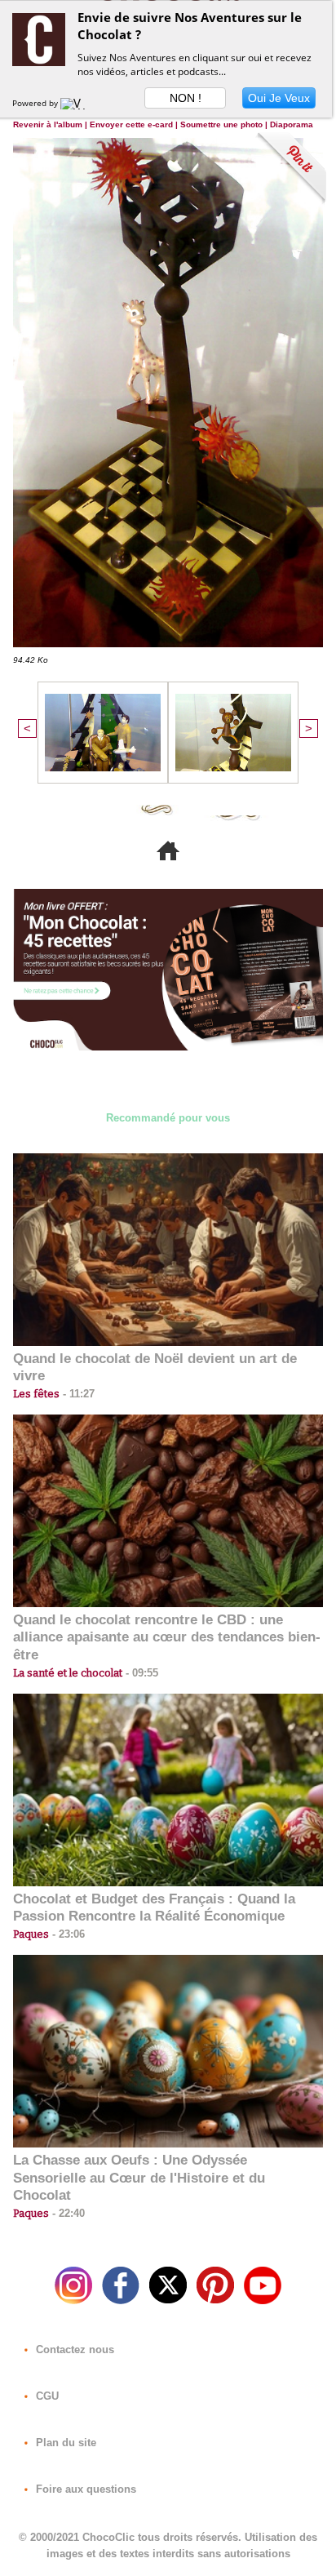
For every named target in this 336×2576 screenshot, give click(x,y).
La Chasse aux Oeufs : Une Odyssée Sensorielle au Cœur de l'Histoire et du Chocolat (139, 2178)
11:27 (77, 1394)
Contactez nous (73, 2349)
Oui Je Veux (279, 98)
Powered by (36, 103)
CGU (46, 2396)
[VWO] (77, 103)
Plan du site (64, 2443)
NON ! (186, 98)
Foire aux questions (84, 2489)
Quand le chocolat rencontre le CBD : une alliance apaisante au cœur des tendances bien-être (167, 1638)
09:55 (140, 1673)
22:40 (67, 2213)
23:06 (67, 1934)
